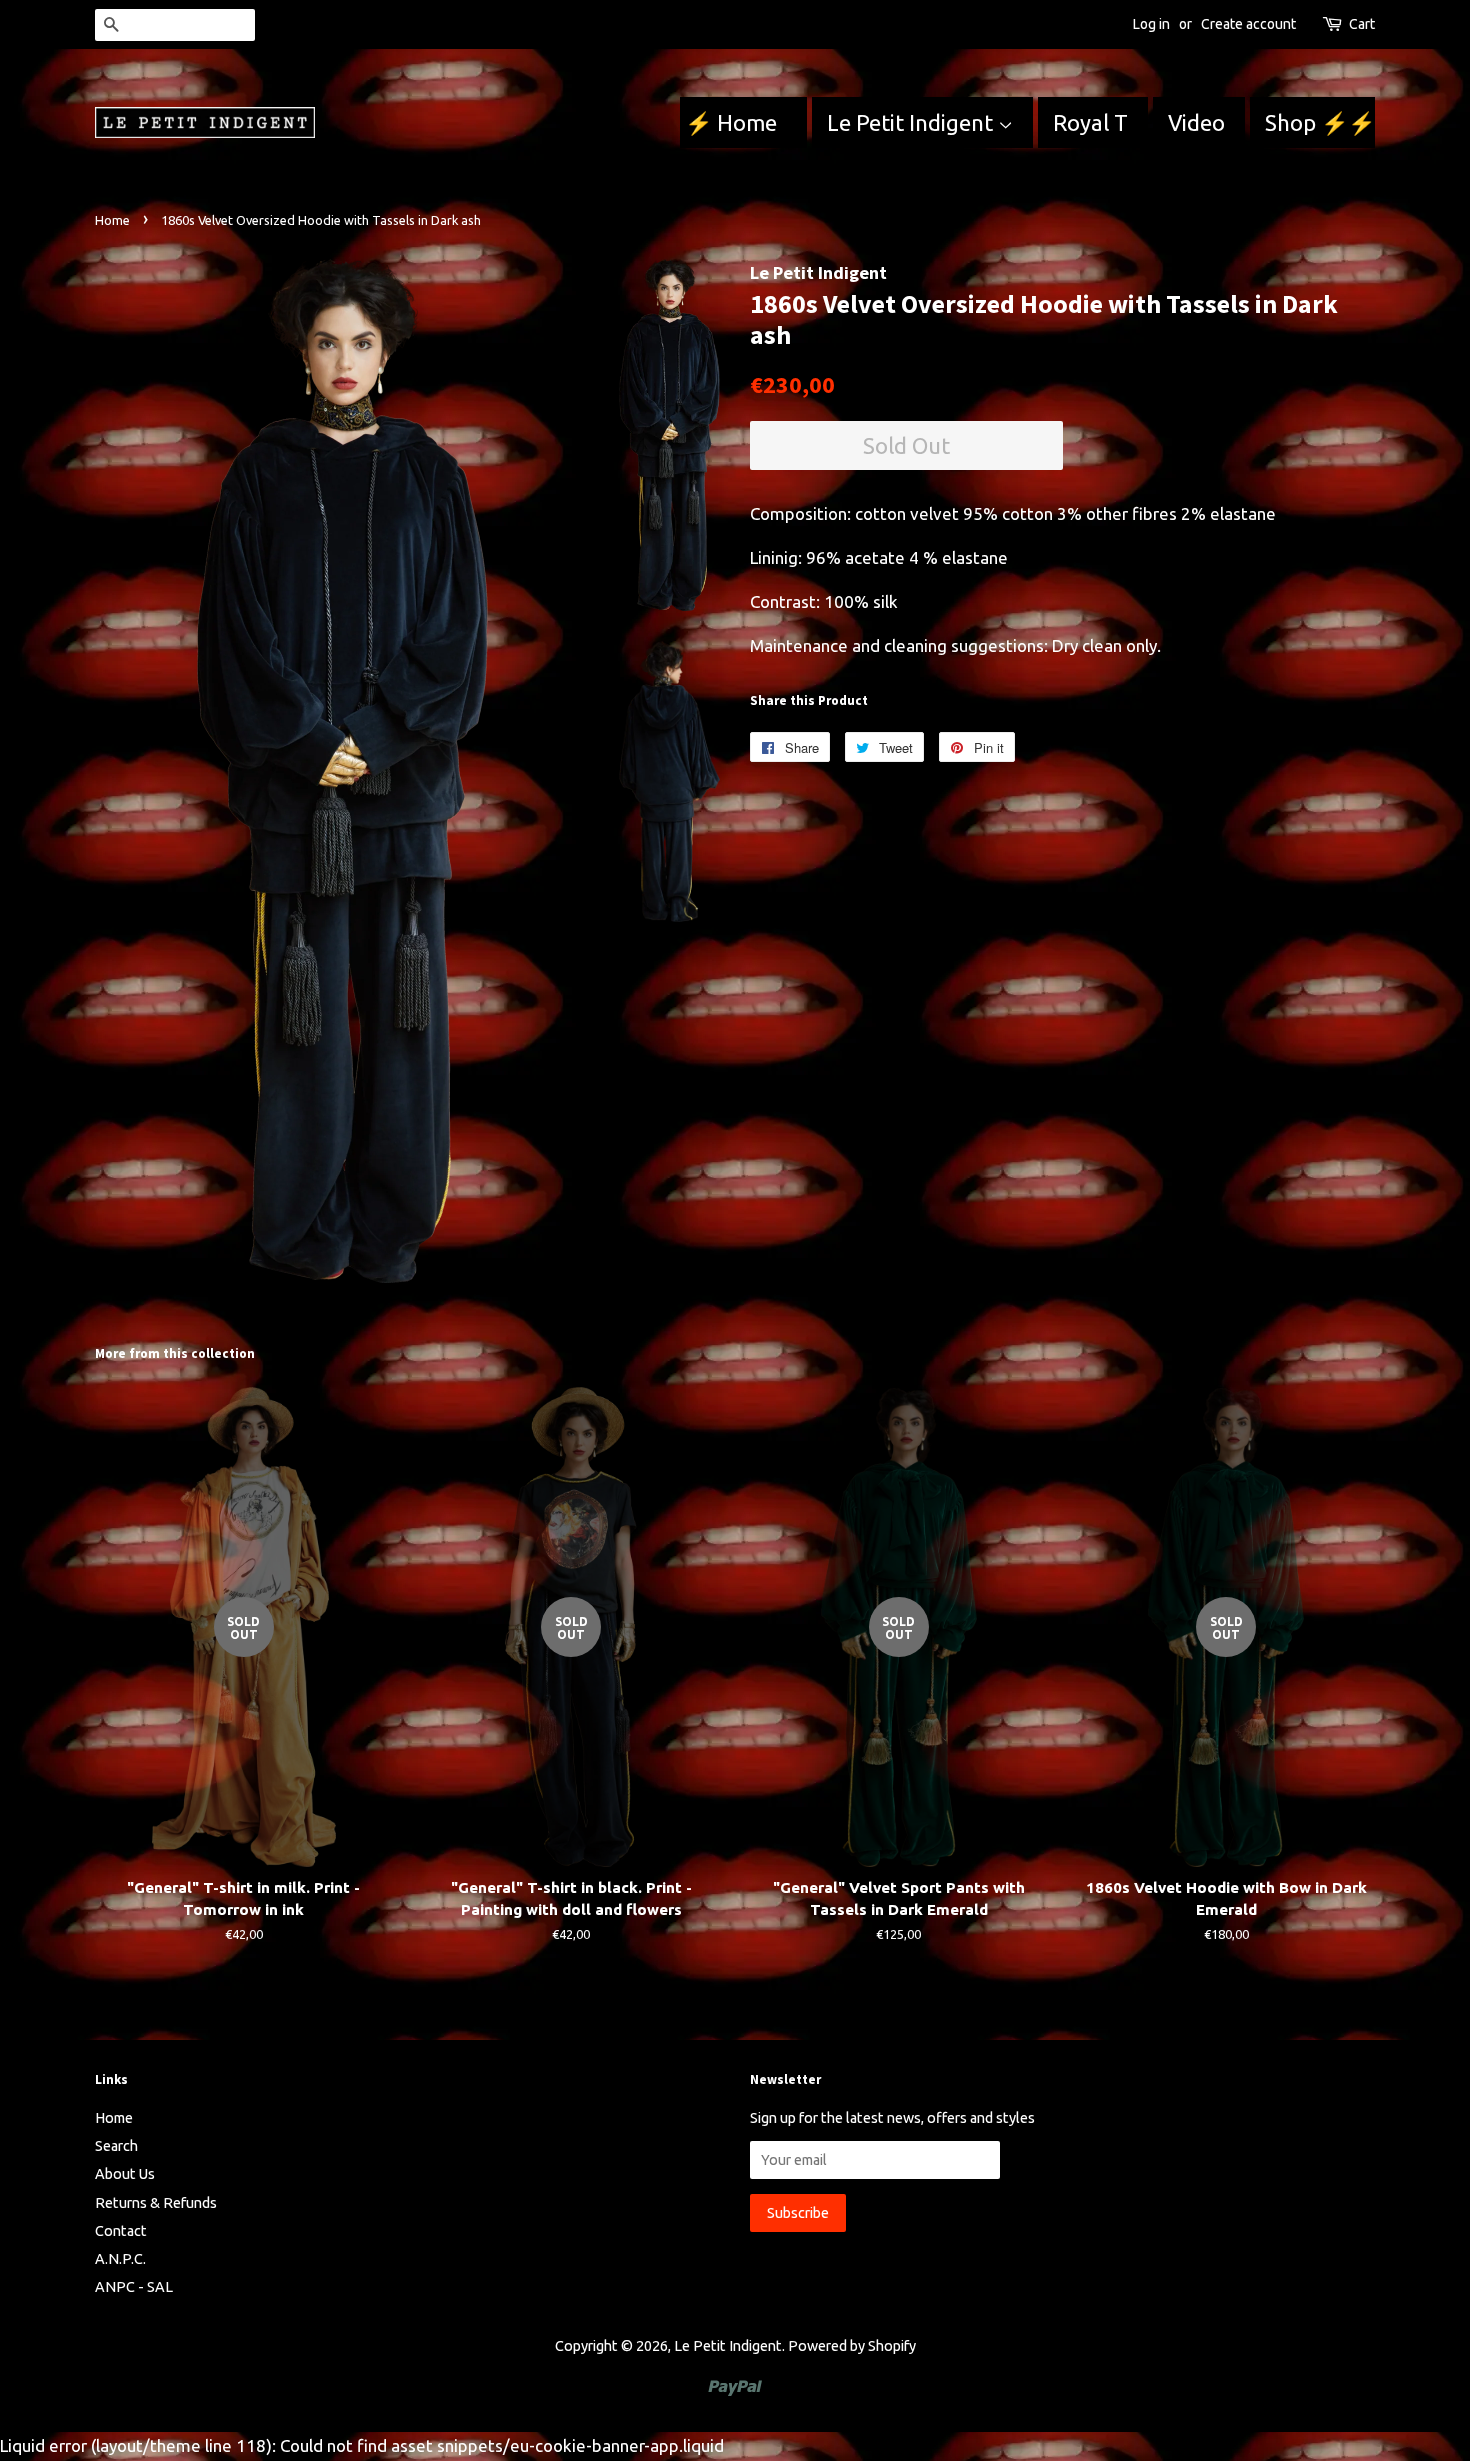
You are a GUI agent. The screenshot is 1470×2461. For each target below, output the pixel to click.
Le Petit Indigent (912, 122)
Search (116, 2146)
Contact (121, 2231)
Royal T (1090, 122)
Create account (1248, 24)
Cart (1362, 24)
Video (1196, 122)
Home (112, 220)
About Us (125, 2174)
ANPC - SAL (134, 2287)
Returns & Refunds (156, 2203)
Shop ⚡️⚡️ (1320, 122)
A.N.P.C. (120, 2259)
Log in (1151, 24)
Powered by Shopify (852, 2346)
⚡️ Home (733, 122)
